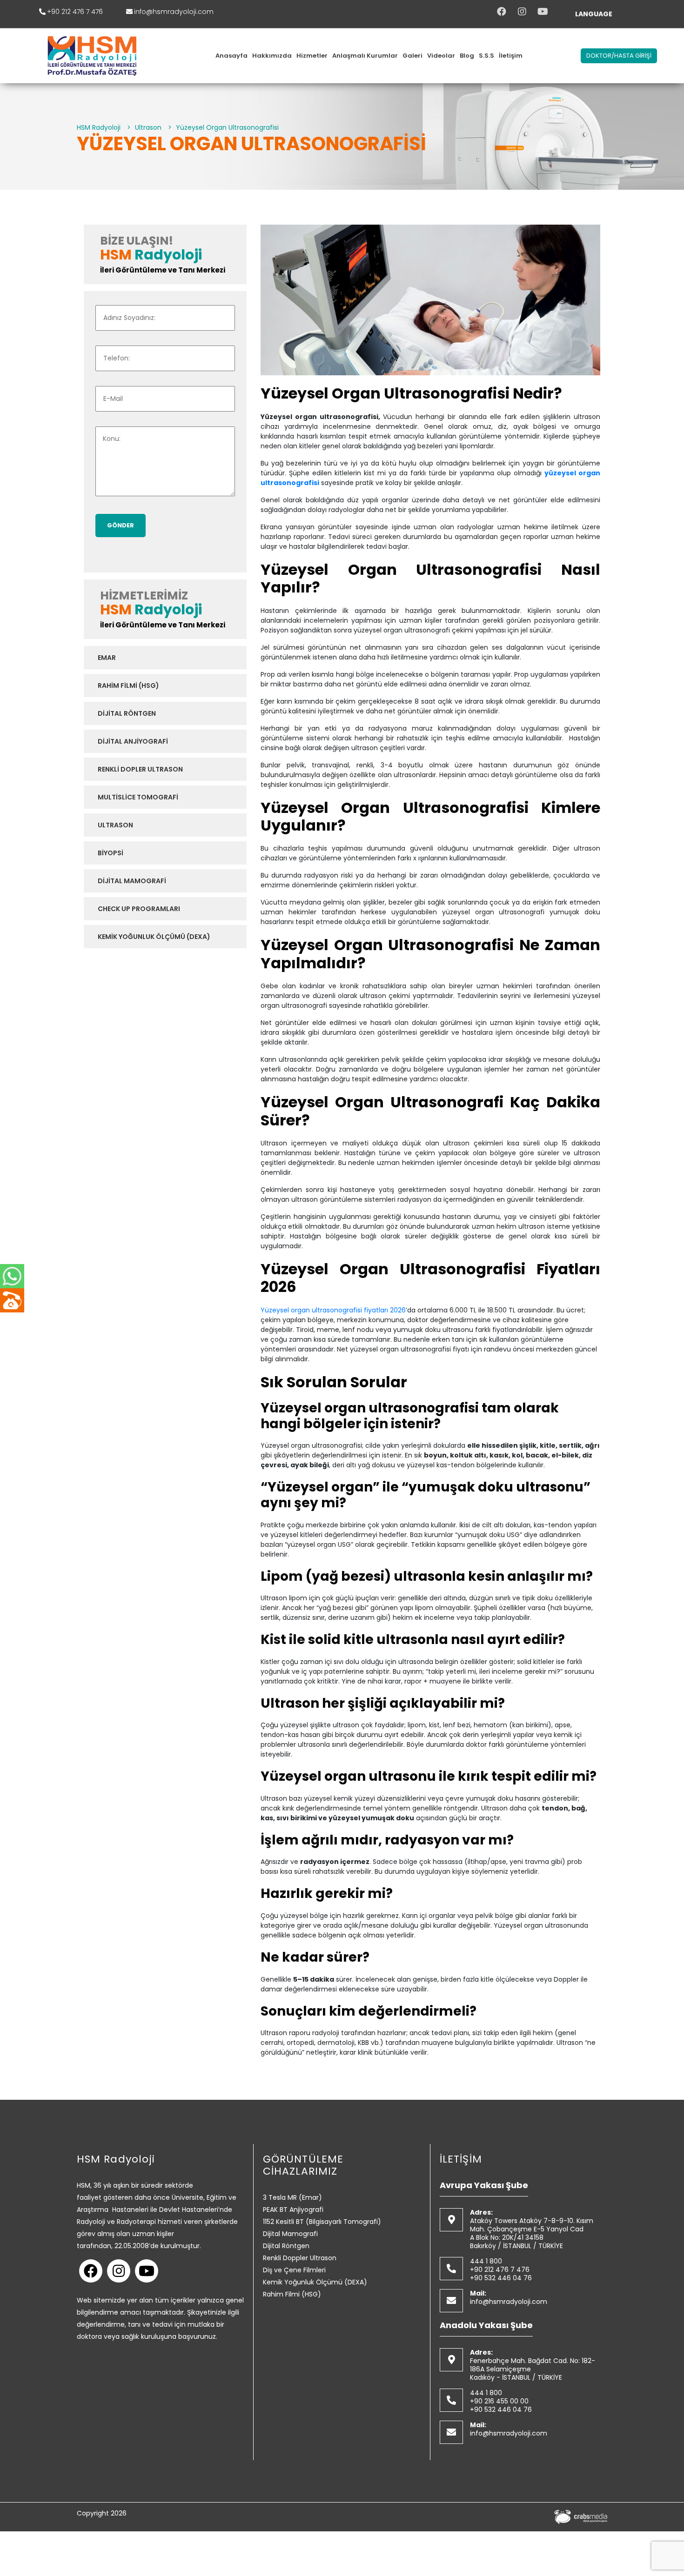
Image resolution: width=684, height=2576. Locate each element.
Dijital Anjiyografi (133, 741)
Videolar (441, 56)
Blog (467, 56)
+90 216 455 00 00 (499, 2401)
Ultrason (115, 825)
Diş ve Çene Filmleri (294, 2270)
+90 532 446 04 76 (501, 2278)
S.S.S (486, 56)
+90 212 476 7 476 (75, 12)
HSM (116, 255)
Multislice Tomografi (138, 797)
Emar (107, 658)
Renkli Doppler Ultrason (300, 2258)
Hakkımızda (272, 56)
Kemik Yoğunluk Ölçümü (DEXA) (154, 937)
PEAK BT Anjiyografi (293, 2210)
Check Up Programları (139, 909)
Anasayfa (231, 56)
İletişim (511, 56)
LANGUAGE (594, 14)
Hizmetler (312, 56)
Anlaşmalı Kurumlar (365, 56)
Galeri (412, 56)
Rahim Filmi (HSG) (128, 686)
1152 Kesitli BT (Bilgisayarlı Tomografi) (322, 2222)
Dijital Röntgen (127, 713)
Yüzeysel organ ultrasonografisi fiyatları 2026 (333, 1310)
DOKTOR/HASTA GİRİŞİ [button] (619, 56)
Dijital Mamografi (132, 881)
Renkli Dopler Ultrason (140, 769)
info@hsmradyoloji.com (174, 12)
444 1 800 (486, 2261)
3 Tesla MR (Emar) (292, 2197)
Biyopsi (111, 853)
